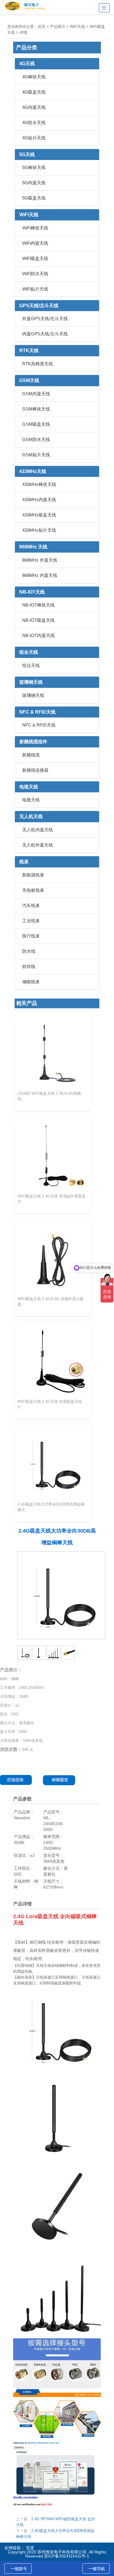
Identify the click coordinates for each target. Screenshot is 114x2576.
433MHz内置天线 (39, 500)
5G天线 (27, 154)
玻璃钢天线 (31, 682)
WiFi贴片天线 (35, 289)
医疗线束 (31, 936)
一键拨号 (19, 2569)
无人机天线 (31, 816)
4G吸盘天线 (34, 92)
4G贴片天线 (34, 138)
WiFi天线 (77, 27)
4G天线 (27, 64)
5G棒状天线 (34, 167)
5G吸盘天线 (34, 198)
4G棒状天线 (34, 77)
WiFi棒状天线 (35, 228)
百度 (30, 2548)
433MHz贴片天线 (39, 530)
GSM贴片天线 (36, 455)
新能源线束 (33, 875)
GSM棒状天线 (36, 409)
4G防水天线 (34, 123)
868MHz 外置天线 (40, 560)
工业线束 (31, 921)
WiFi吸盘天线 (35, 258)
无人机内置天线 (38, 830)
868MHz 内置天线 (40, 575)
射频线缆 (31, 755)
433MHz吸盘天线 (39, 515)
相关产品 (27, 1003)
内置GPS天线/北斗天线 (45, 334)
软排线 (29, 966)
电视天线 (29, 787)
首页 (42, 27)
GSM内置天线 (36, 394)
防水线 (29, 951)
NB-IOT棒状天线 (38, 605)
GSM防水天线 (36, 439)
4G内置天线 (34, 107)
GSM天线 (29, 380)
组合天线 (29, 652)
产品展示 (58, 27)
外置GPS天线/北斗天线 (45, 319)
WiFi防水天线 (35, 274)
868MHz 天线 (33, 547)
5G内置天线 (34, 183)
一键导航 (97, 2569)
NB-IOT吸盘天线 (38, 620)
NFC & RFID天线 (37, 712)
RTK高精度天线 (38, 364)
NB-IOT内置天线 (38, 635)
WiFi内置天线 (35, 243)
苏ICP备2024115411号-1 (67, 2556)
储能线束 (31, 982)
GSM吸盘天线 (36, 424)
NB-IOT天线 (32, 592)
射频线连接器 (35, 770)
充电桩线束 (33, 890)
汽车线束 (31, 905)
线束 (24, 862)
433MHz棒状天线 (39, 484)
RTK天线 (29, 350)
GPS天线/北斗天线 (39, 306)
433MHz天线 (33, 471)
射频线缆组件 (33, 742)
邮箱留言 (61, 1780)
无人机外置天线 (38, 845)
